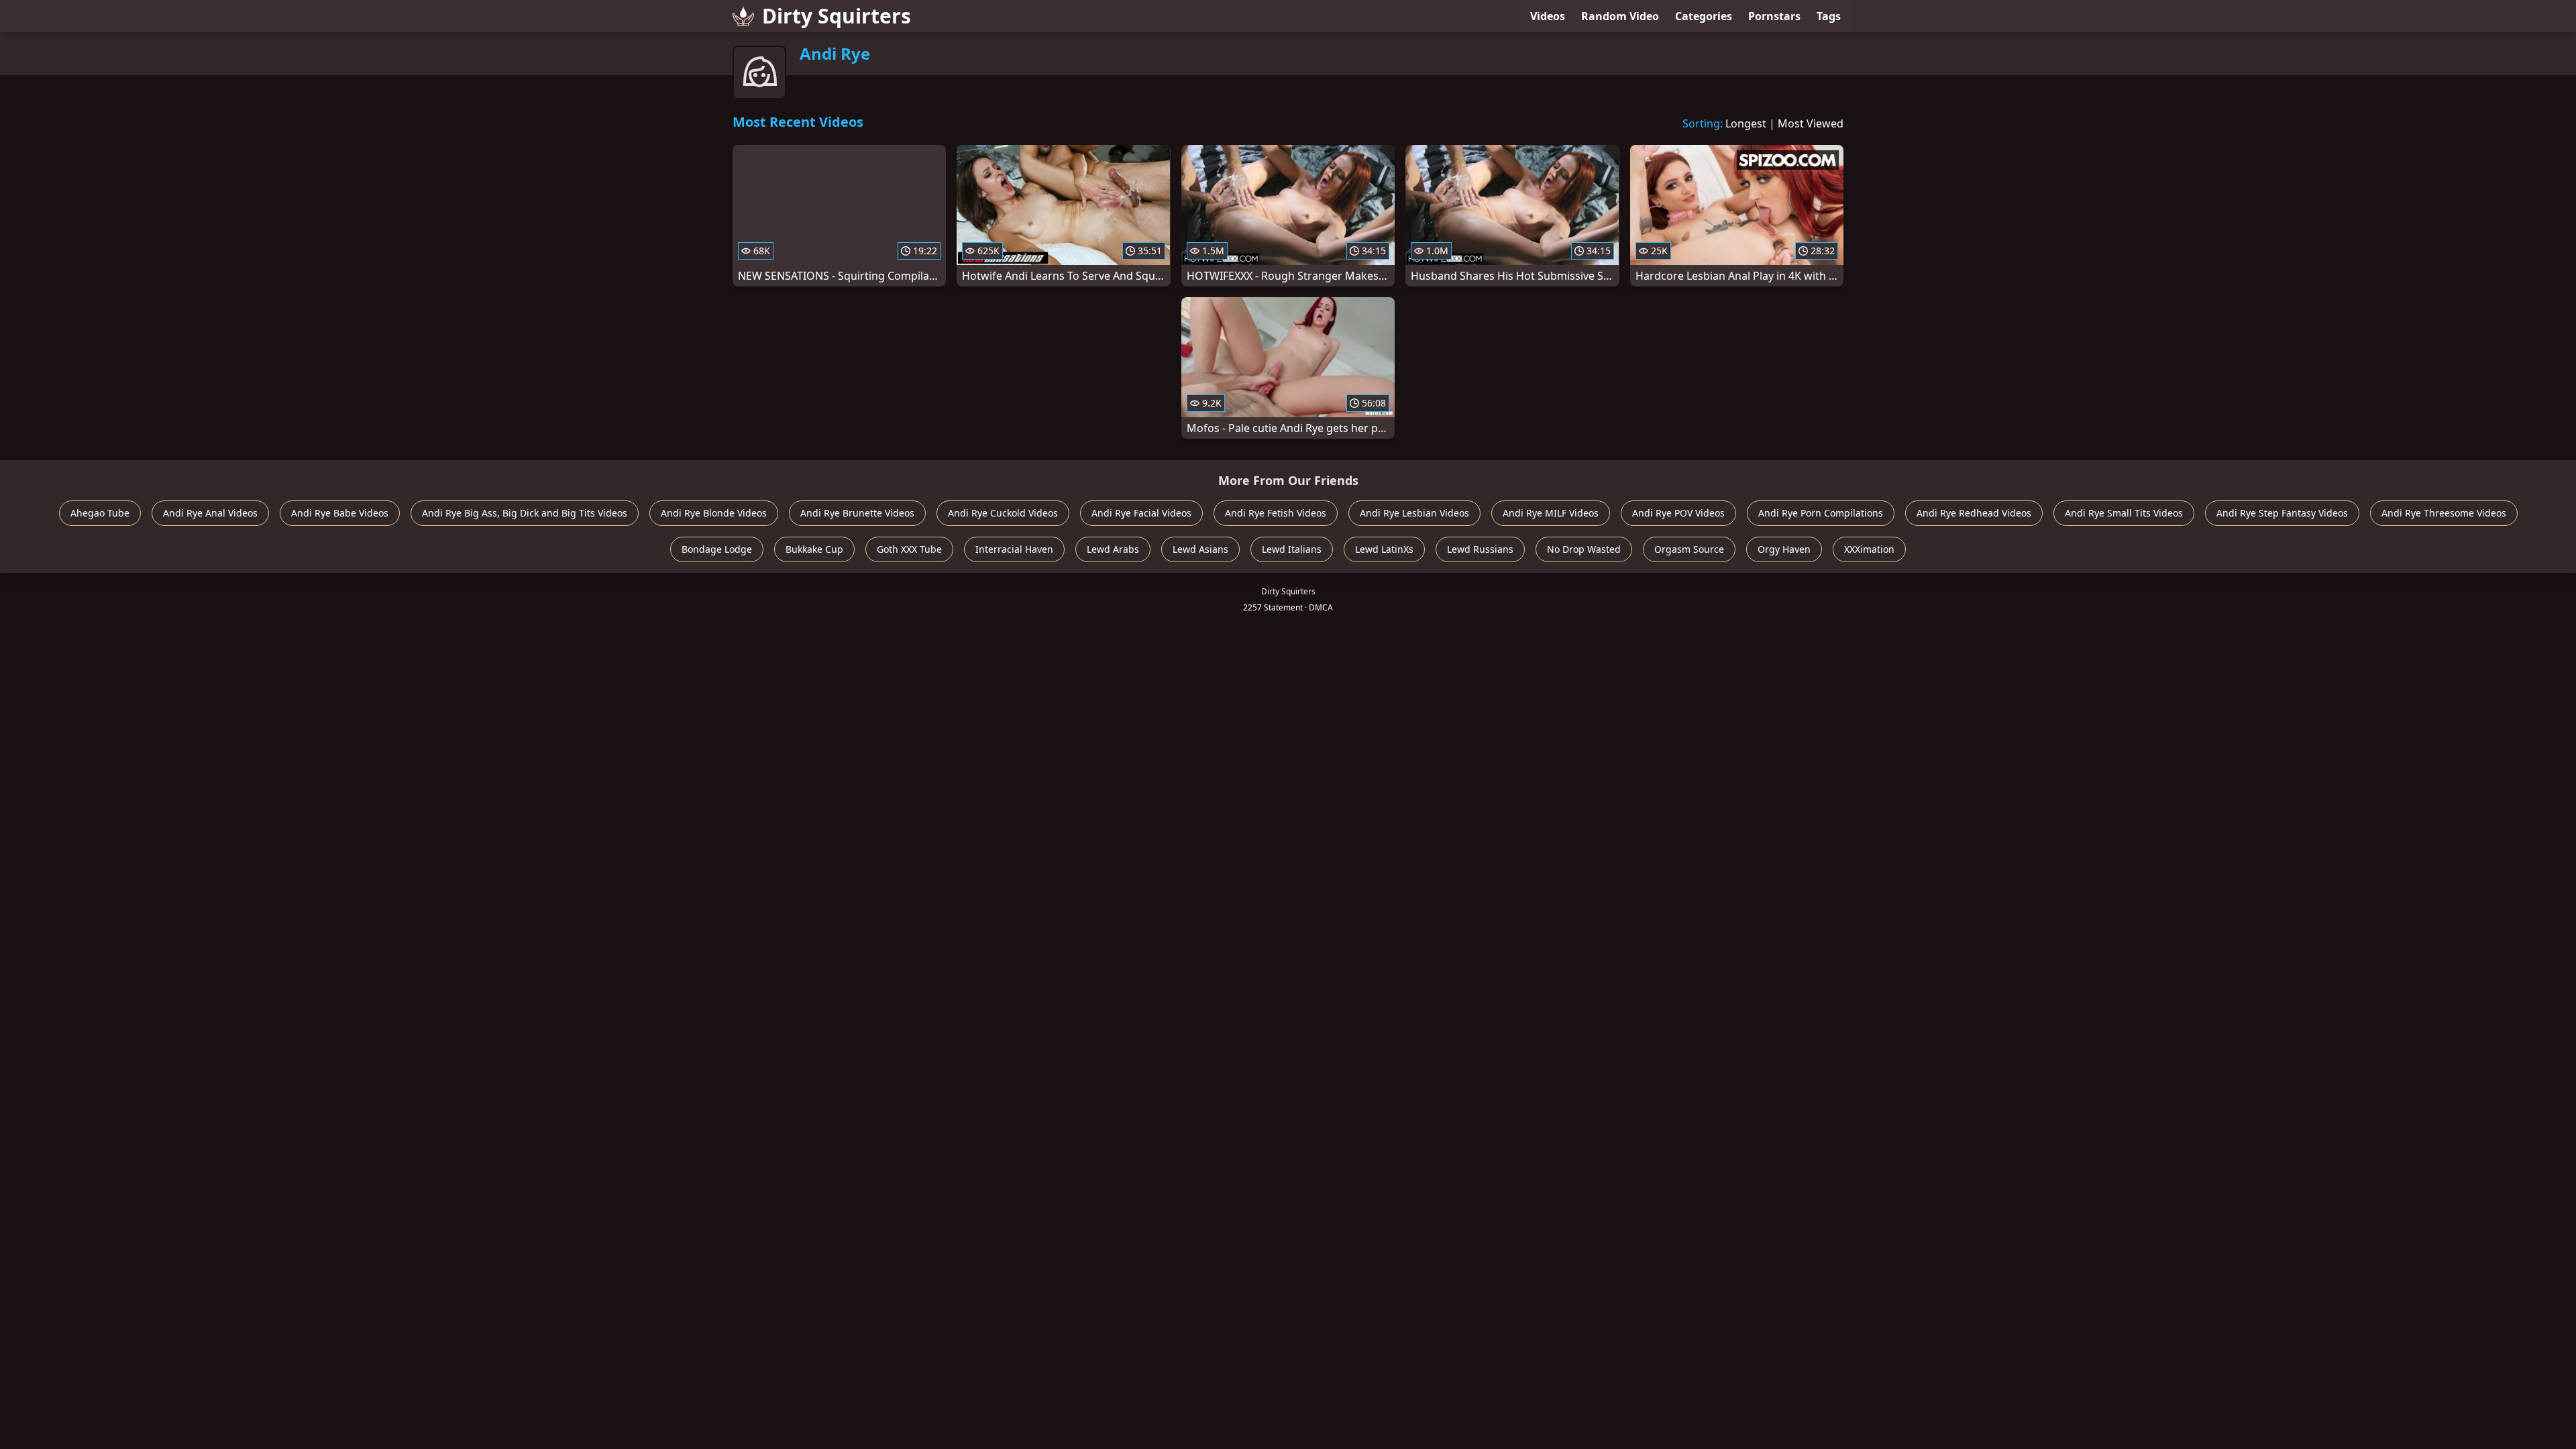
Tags (1829, 16)
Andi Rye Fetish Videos (1276, 513)
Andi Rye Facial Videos (1141, 513)
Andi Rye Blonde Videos (714, 513)
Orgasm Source (1689, 549)
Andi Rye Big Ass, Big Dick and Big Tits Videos (525, 513)
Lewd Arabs (1113, 549)
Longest (1746, 123)
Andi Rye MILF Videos (1551, 513)
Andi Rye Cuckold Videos (1003, 513)
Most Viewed (1811, 123)
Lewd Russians (1480, 549)
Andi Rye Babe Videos (340, 513)
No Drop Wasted (1584, 549)
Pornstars (1774, 16)
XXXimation (1869, 549)
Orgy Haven (1784, 549)
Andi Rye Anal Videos (210, 513)
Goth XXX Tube (909, 549)
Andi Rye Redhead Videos (1974, 513)
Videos (1548, 16)
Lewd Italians (1292, 549)
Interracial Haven (1014, 549)
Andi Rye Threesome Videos (2444, 513)
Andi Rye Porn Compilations (1821, 513)
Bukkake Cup (814, 549)
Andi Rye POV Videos (1678, 513)
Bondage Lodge (717, 549)
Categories (1704, 16)
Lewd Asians (1200, 549)
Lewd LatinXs (1384, 549)
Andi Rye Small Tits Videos (2124, 513)
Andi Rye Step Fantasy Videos (2282, 513)
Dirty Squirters (837, 16)
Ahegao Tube (100, 513)
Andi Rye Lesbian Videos (1414, 513)
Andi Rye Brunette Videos (857, 513)
